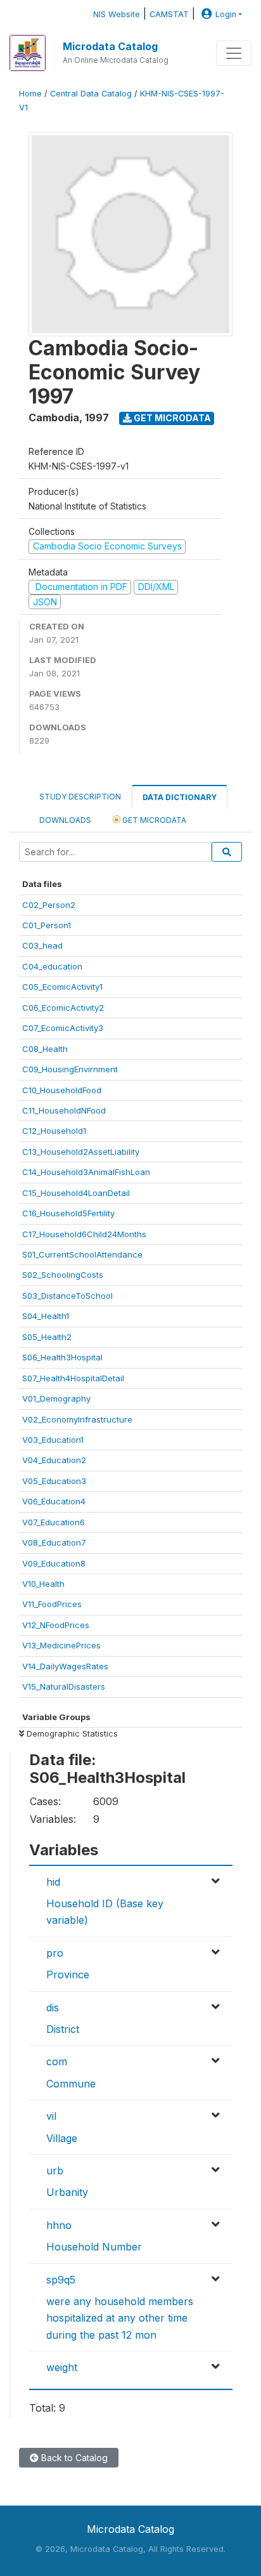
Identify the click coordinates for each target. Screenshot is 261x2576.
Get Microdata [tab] (153, 820)
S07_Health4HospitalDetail (73, 1378)
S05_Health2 (47, 1337)
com (57, 2061)
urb (55, 2171)
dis (53, 2008)
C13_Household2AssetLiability (81, 1152)
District (63, 2029)
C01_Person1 (47, 925)
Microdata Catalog (110, 46)
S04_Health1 (46, 1316)
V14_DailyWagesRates (65, 1666)
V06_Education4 (54, 1501)
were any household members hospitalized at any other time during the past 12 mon (120, 2318)
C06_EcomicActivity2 (63, 1008)
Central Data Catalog (91, 94)
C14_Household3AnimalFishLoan (86, 1172)
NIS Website (117, 14)
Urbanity (67, 2192)
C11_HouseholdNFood (64, 1110)
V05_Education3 (54, 1481)
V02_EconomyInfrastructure (77, 1419)
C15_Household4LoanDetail (76, 1193)
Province (68, 1975)
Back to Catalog (73, 2458)
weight (62, 2367)
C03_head (42, 945)
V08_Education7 (54, 1542)
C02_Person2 (49, 905)
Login (226, 14)
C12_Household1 (54, 1131)
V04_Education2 (54, 1460)
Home (30, 94)
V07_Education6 (54, 1522)
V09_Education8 (54, 1563)
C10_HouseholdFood (62, 1090)
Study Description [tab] (80, 797)
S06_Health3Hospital (62, 1357)
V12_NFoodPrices (56, 1625)
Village (62, 2138)
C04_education (52, 966)
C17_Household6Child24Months (84, 1234)
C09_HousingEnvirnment (70, 1069)
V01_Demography (56, 1398)
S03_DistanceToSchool (67, 1296)
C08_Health (45, 1049)
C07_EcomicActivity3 (63, 1028)
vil (51, 2116)
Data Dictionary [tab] (180, 797)
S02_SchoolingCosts (63, 1275)
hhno (59, 2225)
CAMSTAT (169, 14)
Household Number (94, 2247)
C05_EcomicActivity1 (62, 987)
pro (55, 1953)
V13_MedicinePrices (61, 1645)
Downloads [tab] (65, 820)
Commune (71, 2084)
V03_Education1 (53, 1440)
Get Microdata (171, 418)
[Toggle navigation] (234, 53)
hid (53, 1882)
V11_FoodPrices (52, 1604)
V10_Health (43, 1584)
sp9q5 (61, 2280)
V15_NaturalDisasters (64, 1686)
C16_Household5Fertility (68, 1213)
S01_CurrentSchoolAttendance (82, 1254)
